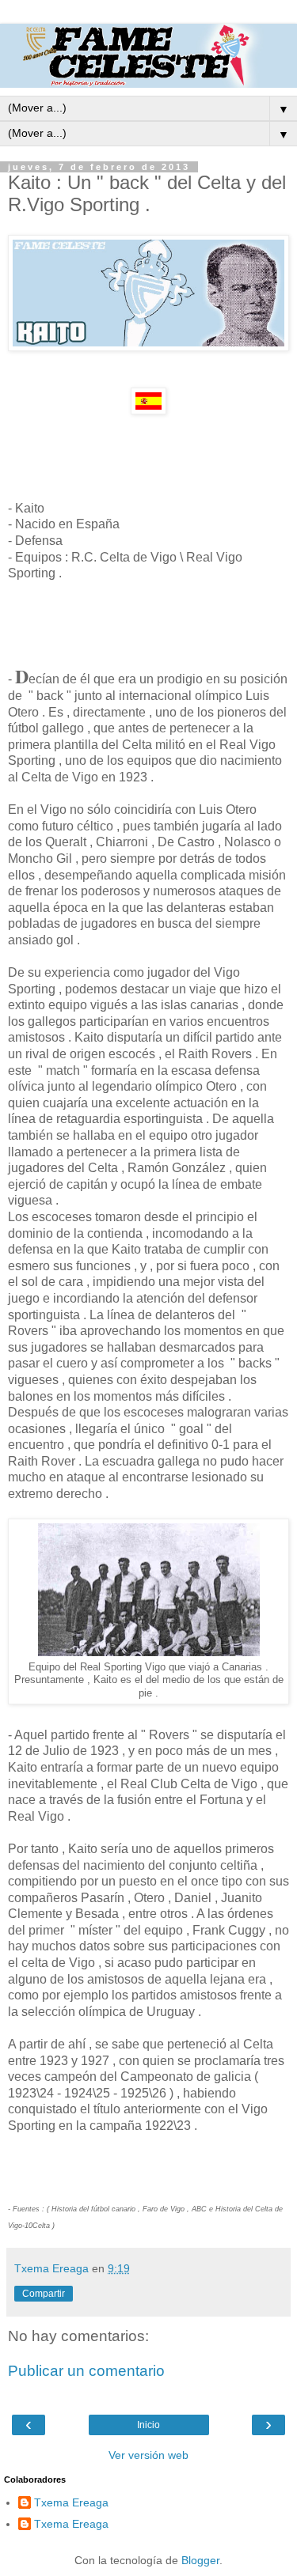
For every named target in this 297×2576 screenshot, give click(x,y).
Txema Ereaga (71, 2502)
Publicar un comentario (86, 2371)
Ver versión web (148, 2455)
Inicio (148, 2425)
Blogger (200, 2560)
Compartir (44, 2294)
